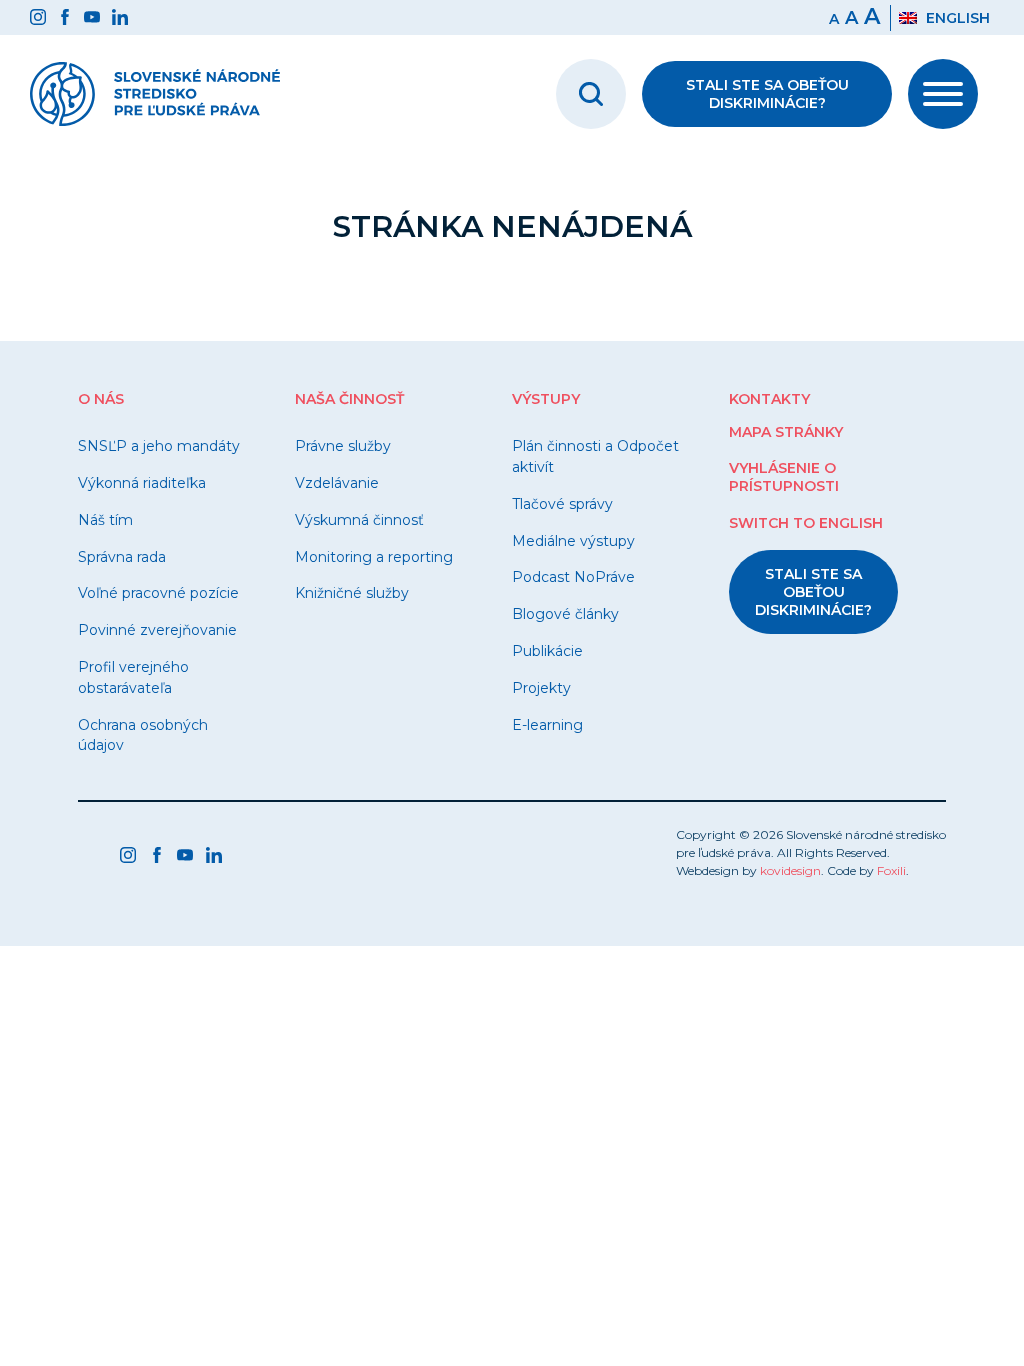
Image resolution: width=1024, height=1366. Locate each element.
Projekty (541, 688)
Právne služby (343, 446)
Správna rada (122, 557)
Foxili (891, 870)
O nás (101, 399)
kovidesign (790, 870)
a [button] (851, 18)
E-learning (547, 725)
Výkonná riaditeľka (142, 483)
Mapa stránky (786, 432)
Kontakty (769, 399)
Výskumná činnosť (359, 520)
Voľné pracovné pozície (158, 593)
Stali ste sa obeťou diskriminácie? (767, 94)
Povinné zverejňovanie (157, 630)
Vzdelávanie (337, 483)
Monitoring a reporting (374, 557)
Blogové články (565, 614)
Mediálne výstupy (573, 541)
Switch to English (806, 523)
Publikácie (547, 651)
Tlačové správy (562, 504)
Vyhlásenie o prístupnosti (784, 477)
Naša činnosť (349, 399)
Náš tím (105, 520)
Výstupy (546, 399)
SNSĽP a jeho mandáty (159, 446)
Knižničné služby (352, 593)
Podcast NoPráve (573, 577)
